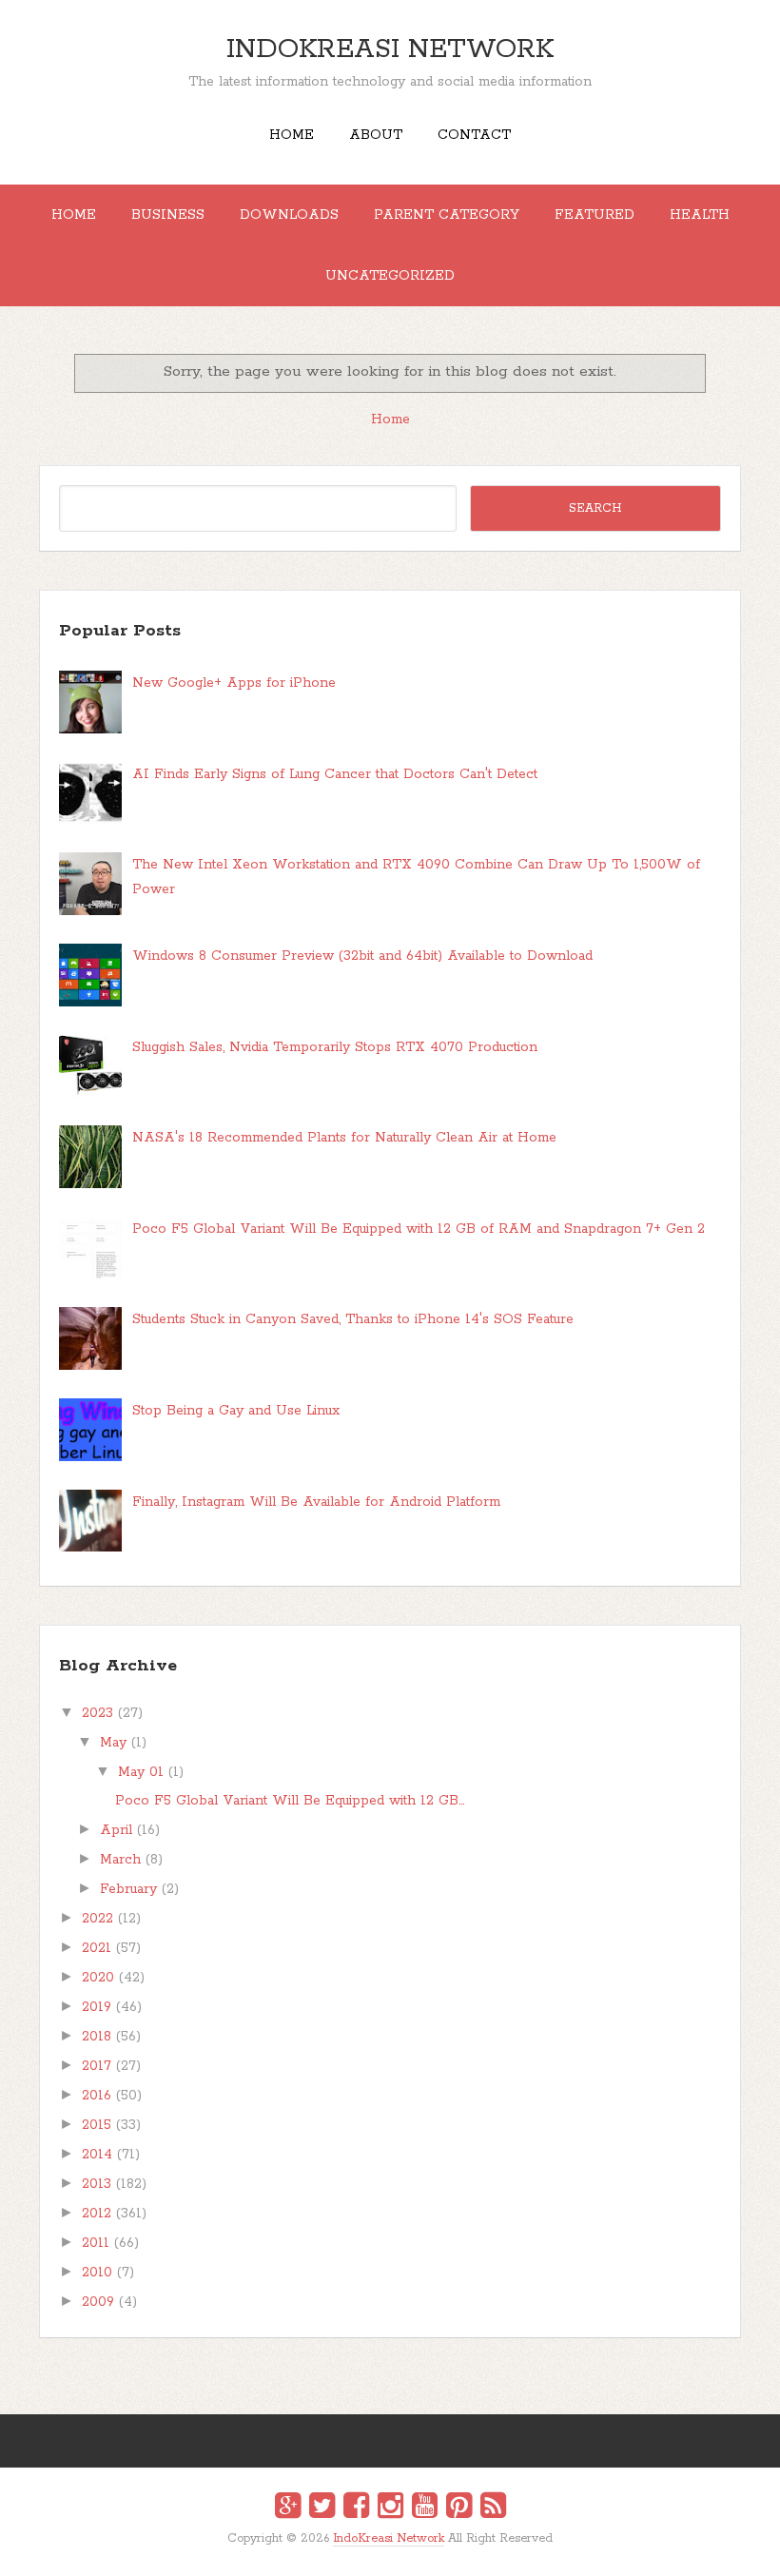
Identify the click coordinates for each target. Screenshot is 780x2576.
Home (292, 135)
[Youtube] (425, 2508)
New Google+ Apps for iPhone (234, 683)
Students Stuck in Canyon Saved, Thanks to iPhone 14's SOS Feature (353, 1319)
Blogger (402, 2551)
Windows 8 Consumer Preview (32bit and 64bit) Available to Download (362, 956)
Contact (474, 135)
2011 (96, 2243)
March (120, 1860)
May (113, 1743)
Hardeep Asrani (374, 2553)
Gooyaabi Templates (410, 2553)
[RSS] (493, 2508)
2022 (97, 1919)
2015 (97, 2125)
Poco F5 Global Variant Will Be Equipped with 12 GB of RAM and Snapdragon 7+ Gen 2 (419, 1229)
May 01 (141, 1772)
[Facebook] (356, 2508)
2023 (97, 1713)
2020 (98, 1978)
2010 (97, 2273)
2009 (98, 2302)
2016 (97, 2096)
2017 (97, 2066)
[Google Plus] (288, 2508)
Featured (595, 215)
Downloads (289, 215)
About (376, 135)
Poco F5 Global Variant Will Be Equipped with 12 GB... (290, 1801)
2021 (97, 1948)
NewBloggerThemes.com (393, 2553)
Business (168, 215)
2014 (97, 2155)
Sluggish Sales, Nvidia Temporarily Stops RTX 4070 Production (335, 1047)
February (128, 1889)
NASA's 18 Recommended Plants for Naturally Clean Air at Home (344, 1138)
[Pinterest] (459, 2508)
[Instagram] (390, 2508)
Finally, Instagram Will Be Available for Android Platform (316, 1502)
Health (700, 215)
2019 (97, 2007)
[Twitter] (322, 2508)
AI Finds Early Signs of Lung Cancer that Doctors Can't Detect (335, 774)
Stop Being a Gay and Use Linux (236, 1411)
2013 (97, 2184)
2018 (97, 2037)
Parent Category (447, 215)
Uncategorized (390, 276)
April (116, 1830)
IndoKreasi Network (390, 49)
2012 (97, 2214)
